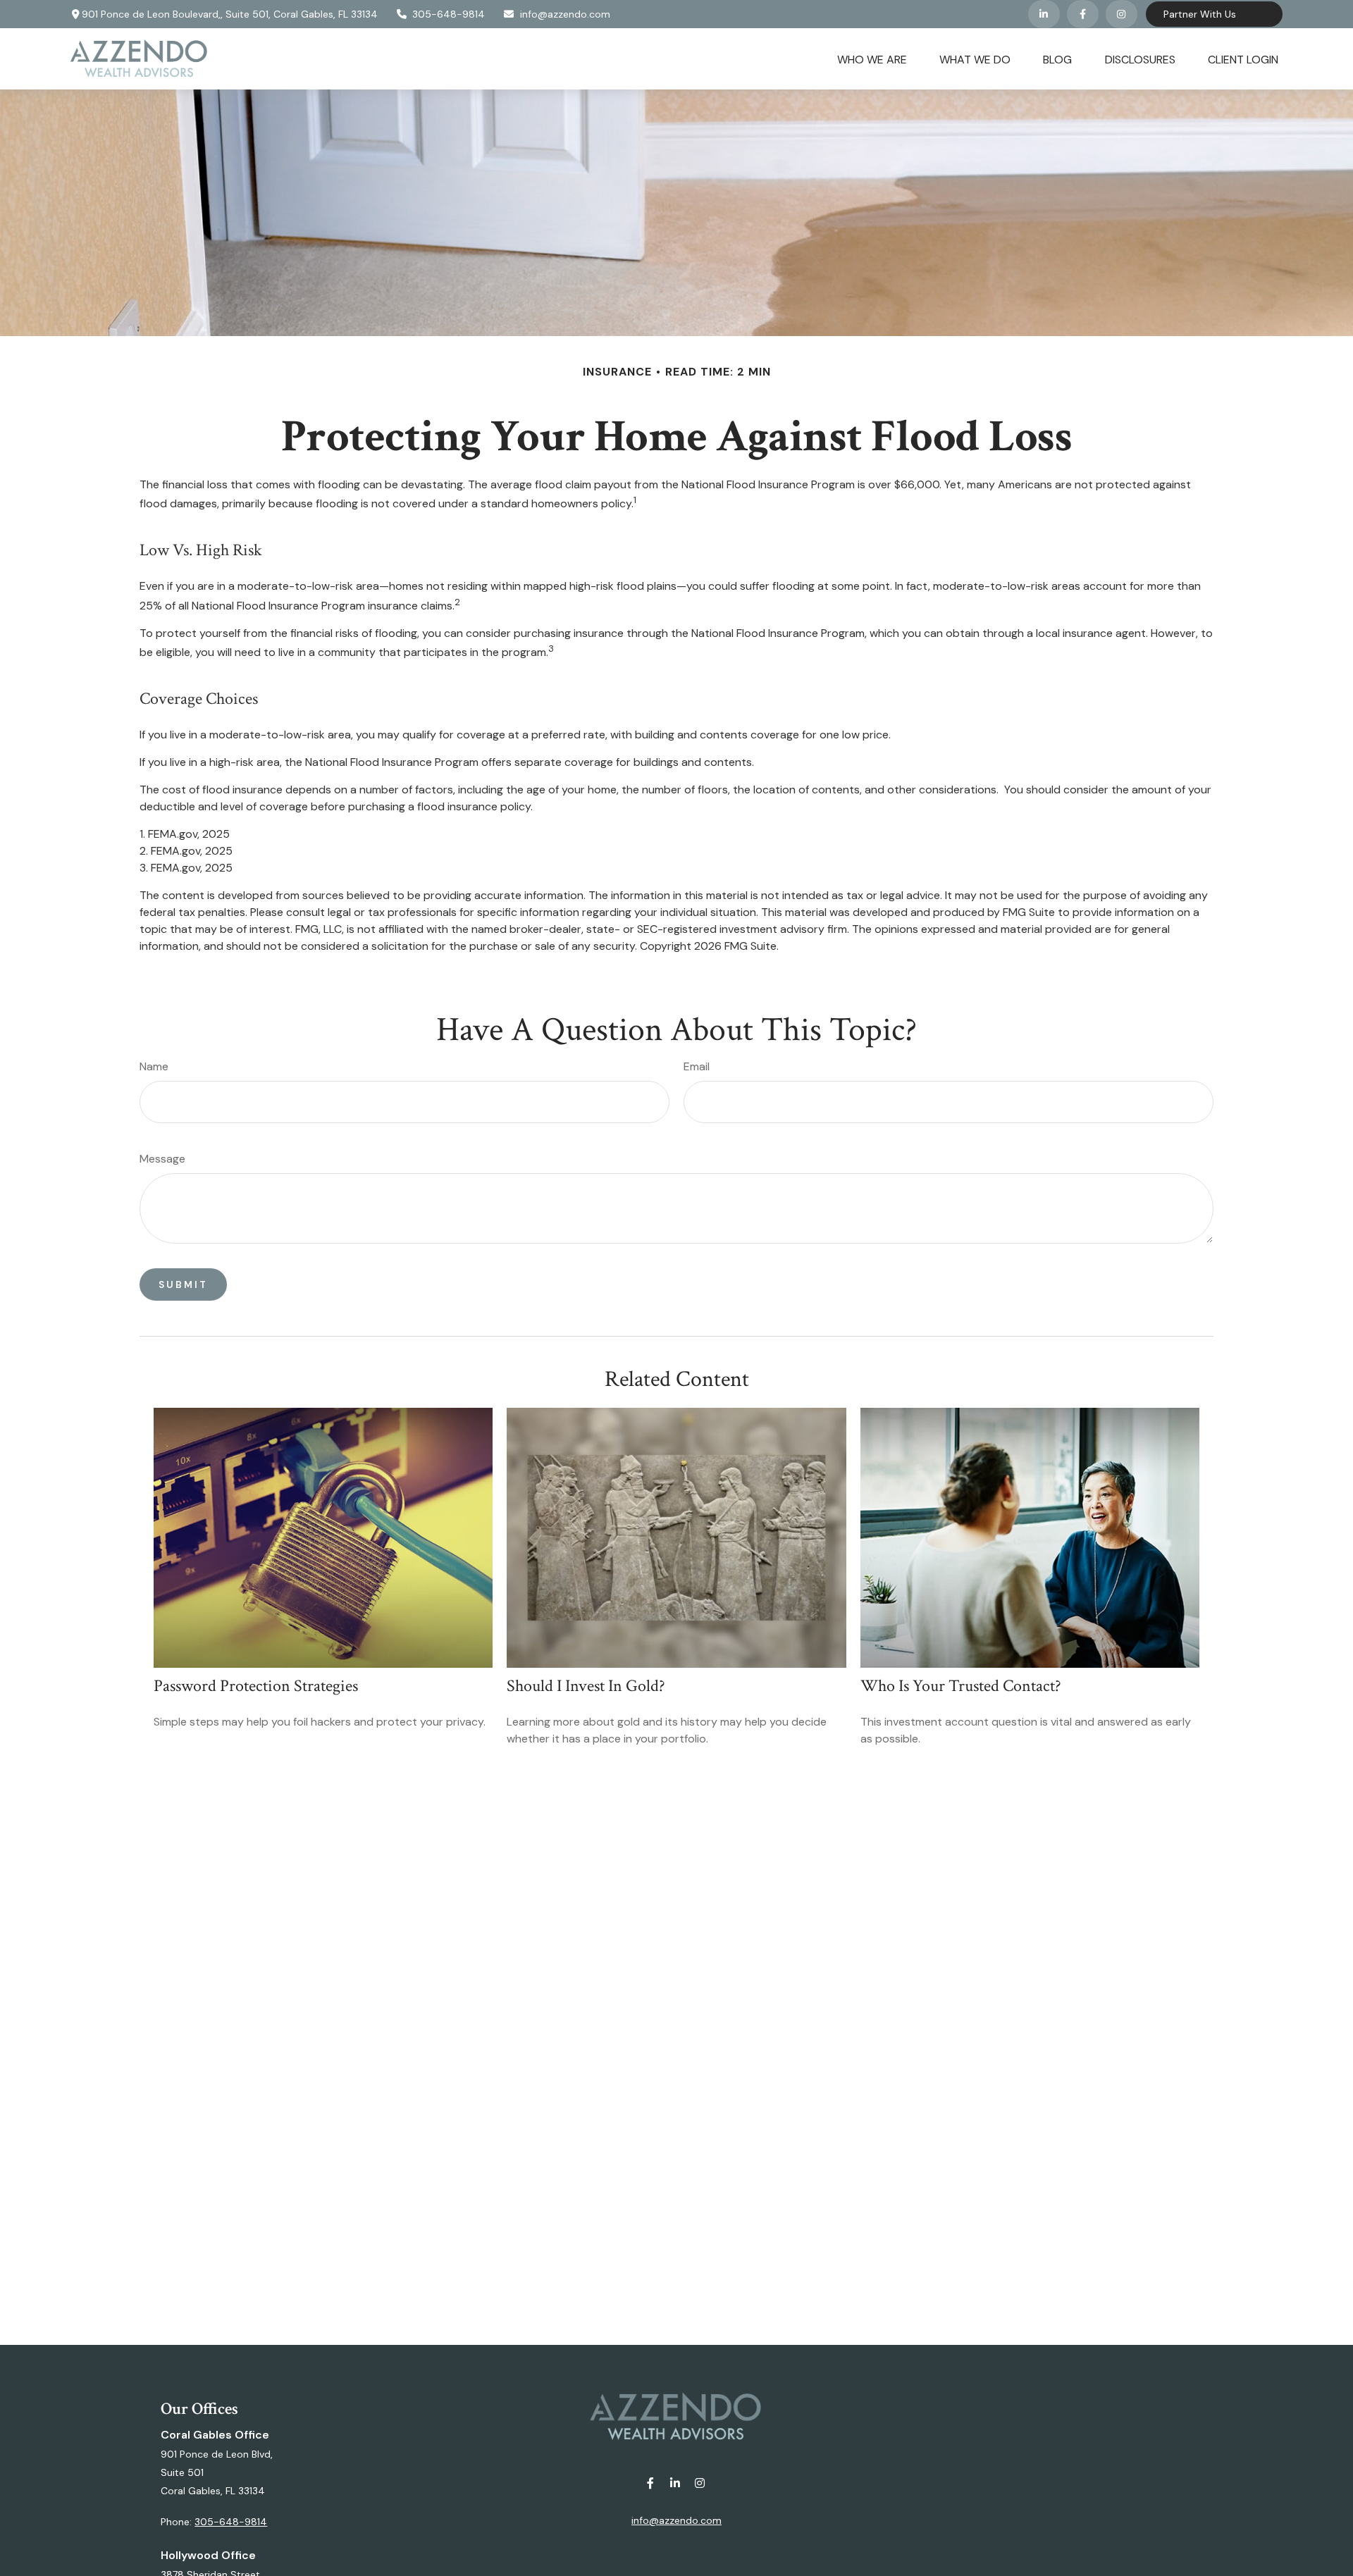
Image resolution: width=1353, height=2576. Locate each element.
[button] (872, 58)
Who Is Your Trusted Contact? (961, 1686)
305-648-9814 (449, 14)
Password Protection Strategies (256, 1686)
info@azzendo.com (565, 14)
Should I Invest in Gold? (586, 1686)
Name (154, 1066)
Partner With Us (1200, 14)
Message (162, 1159)
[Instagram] (700, 2483)
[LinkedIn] (1044, 14)
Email (697, 1066)
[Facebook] (1083, 14)
